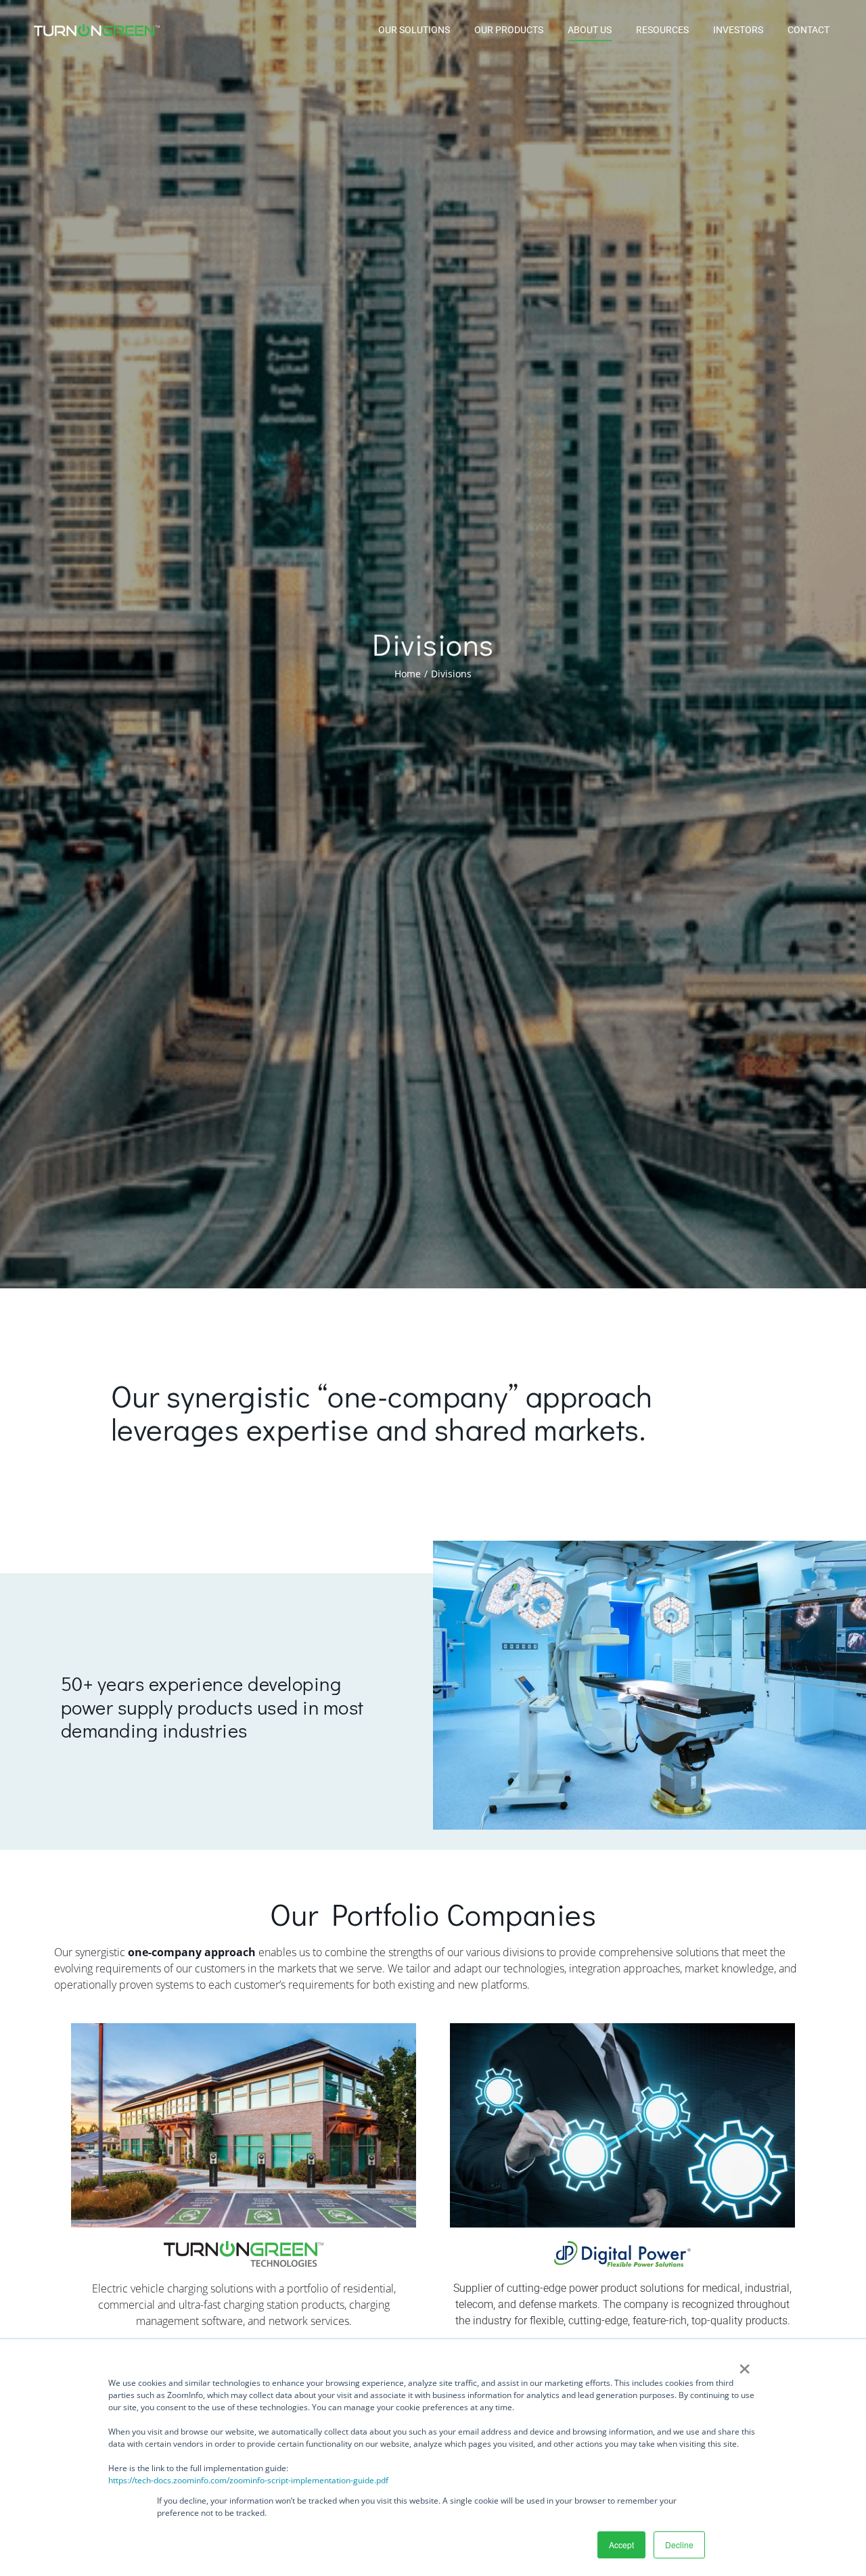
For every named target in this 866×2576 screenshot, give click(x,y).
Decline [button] (679, 2545)
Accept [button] (621, 2545)
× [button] (745, 2364)
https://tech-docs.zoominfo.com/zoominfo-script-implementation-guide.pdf (248, 2480)
